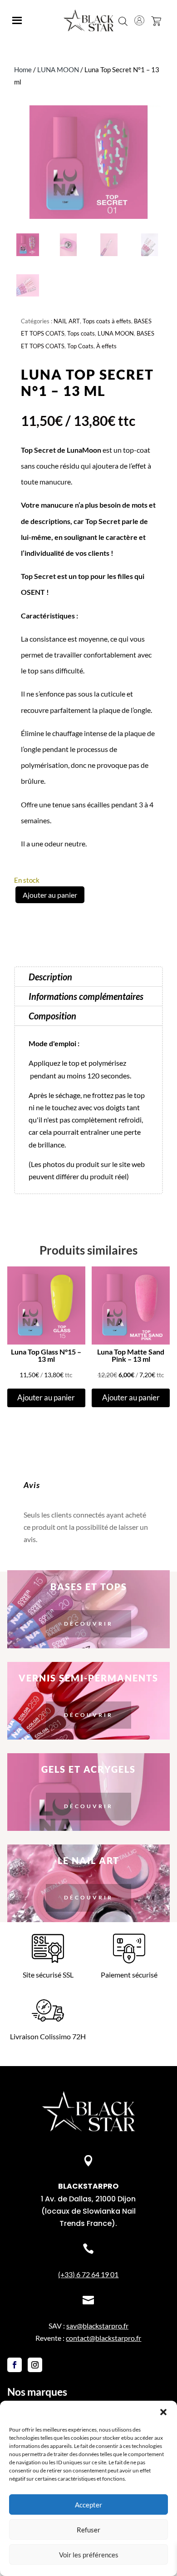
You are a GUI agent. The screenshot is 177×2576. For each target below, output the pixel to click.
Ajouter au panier (50, 895)
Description (50, 977)
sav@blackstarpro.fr (97, 2326)
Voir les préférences (89, 2555)
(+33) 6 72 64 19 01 (88, 2274)
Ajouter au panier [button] (46, 1397)
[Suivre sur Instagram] (35, 2365)
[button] (163, 2412)
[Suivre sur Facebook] (15, 2365)
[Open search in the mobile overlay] (123, 20)
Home (23, 69)
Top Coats (80, 346)
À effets (106, 346)
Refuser (88, 2530)
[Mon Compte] (139, 20)
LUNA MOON (58, 69)
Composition (52, 1016)
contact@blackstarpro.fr (103, 2338)
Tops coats (81, 333)
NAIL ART (67, 321)
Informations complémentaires (86, 996)
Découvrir (88, 1624)
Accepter (88, 2505)
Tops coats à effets (107, 321)
